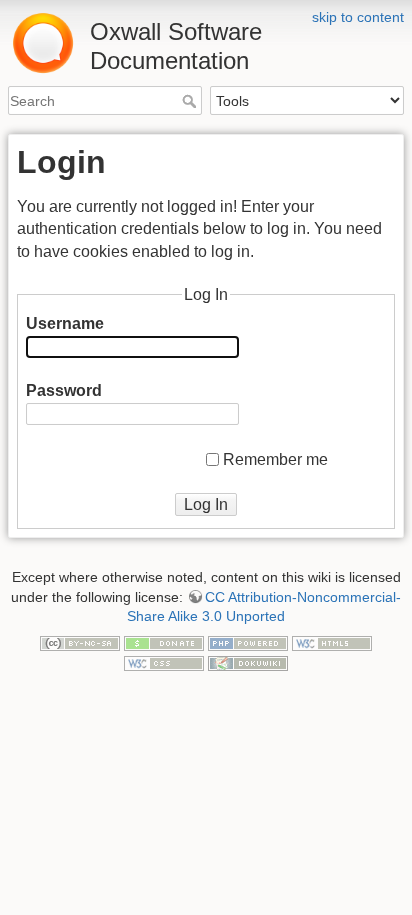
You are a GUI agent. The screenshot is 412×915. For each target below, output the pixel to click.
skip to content (358, 17)
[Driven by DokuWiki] (248, 662)
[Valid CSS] (164, 662)
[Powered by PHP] (248, 643)
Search (191, 101)
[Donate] (164, 643)
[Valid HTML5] (332, 643)
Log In (206, 504)
